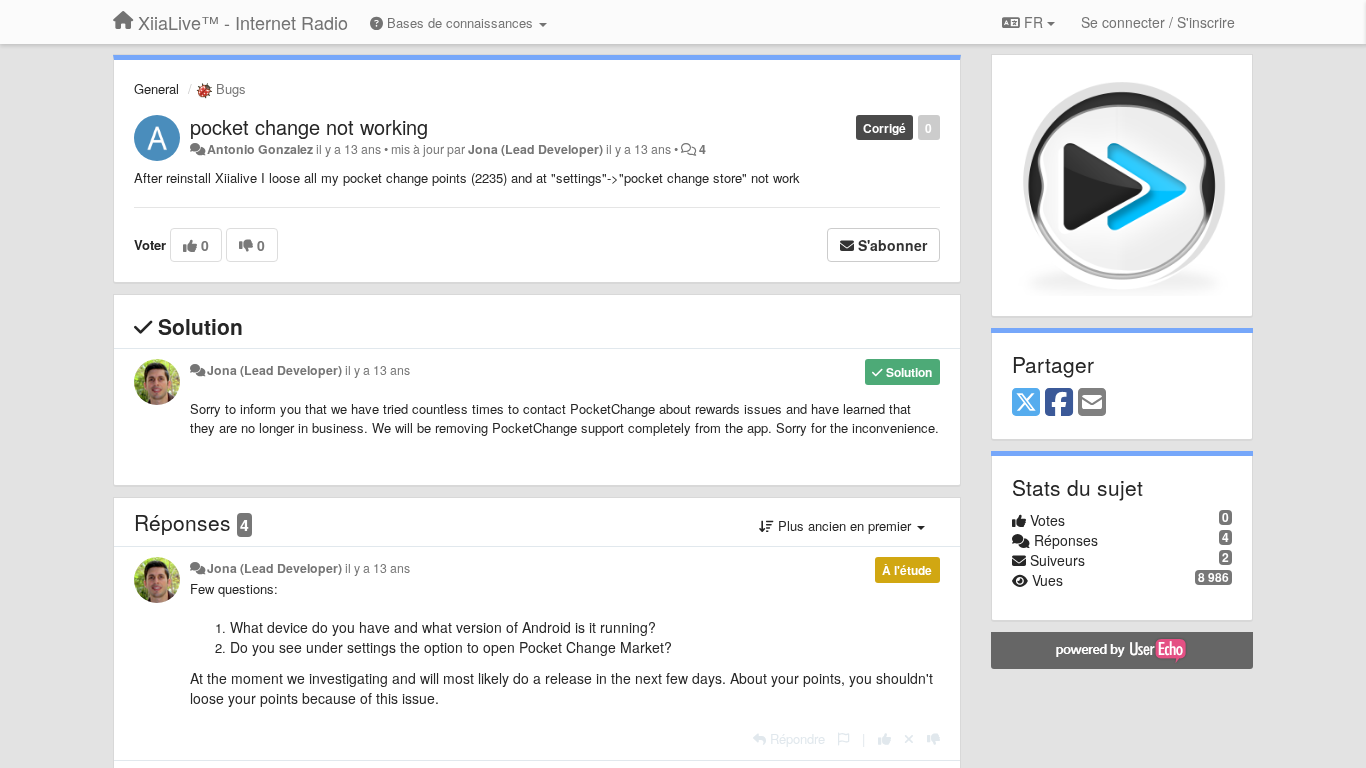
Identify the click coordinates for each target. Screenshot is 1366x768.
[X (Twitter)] (1026, 403)
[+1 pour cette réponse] (884, 738)
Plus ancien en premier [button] (844, 525)
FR (1033, 22)
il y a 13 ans (377, 370)
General (156, 88)
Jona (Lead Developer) (535, 149)
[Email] (1092, 403)
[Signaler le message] (843, 738)
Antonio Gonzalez (260, 149)
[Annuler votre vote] (909, 738)
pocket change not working (309, 126)
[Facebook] (1059, 403)
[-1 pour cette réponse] (933, 738)
